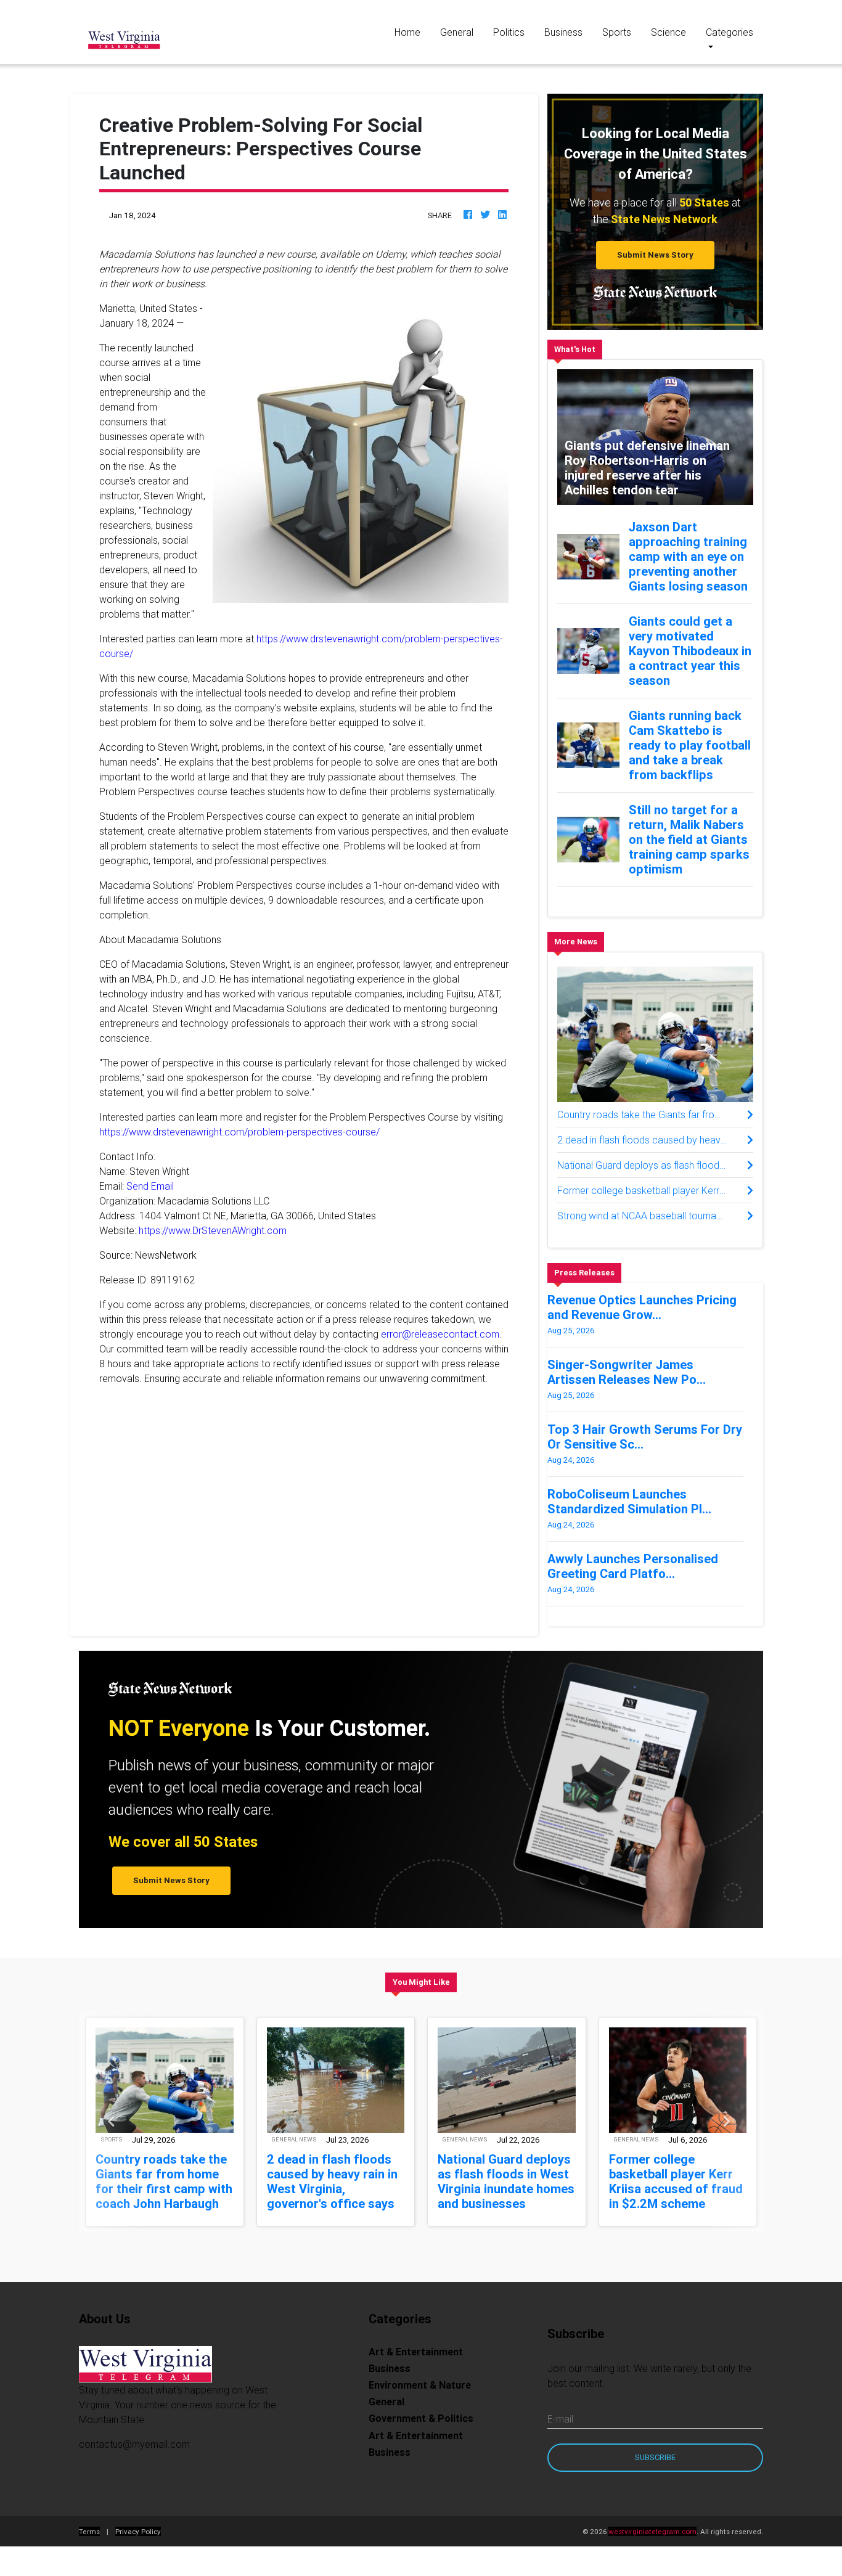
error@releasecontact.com (440, 1334)
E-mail (560, 2419)
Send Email (150, 1186)
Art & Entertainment (416, 2352)
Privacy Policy (138, 2531)
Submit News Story (655, 255)
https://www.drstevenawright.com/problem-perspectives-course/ (239, 1132)
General (457, 32)
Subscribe (655, 2457)
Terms (89, 2531)
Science (668, 32)
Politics (509, 32)
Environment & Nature (420, 2385)
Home (412, 32)
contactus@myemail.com (134, 2444)
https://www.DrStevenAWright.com (213, 1230)
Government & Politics (421, 2418)
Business (563, 32)
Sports (617, 32)
